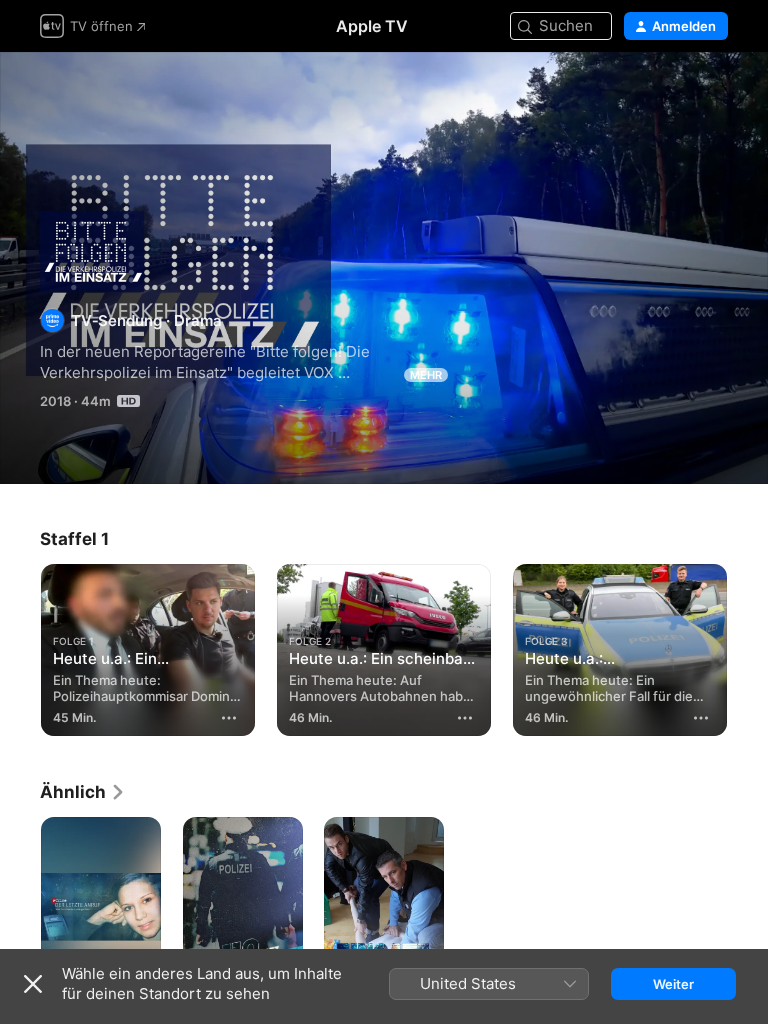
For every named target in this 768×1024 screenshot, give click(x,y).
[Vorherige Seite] (20, 646)
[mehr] (229, 718)
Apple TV (372, 26)
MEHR (426, 375)
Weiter (673, 984)
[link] (83, 792)
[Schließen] (33, 984)
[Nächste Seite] (748, 646)
